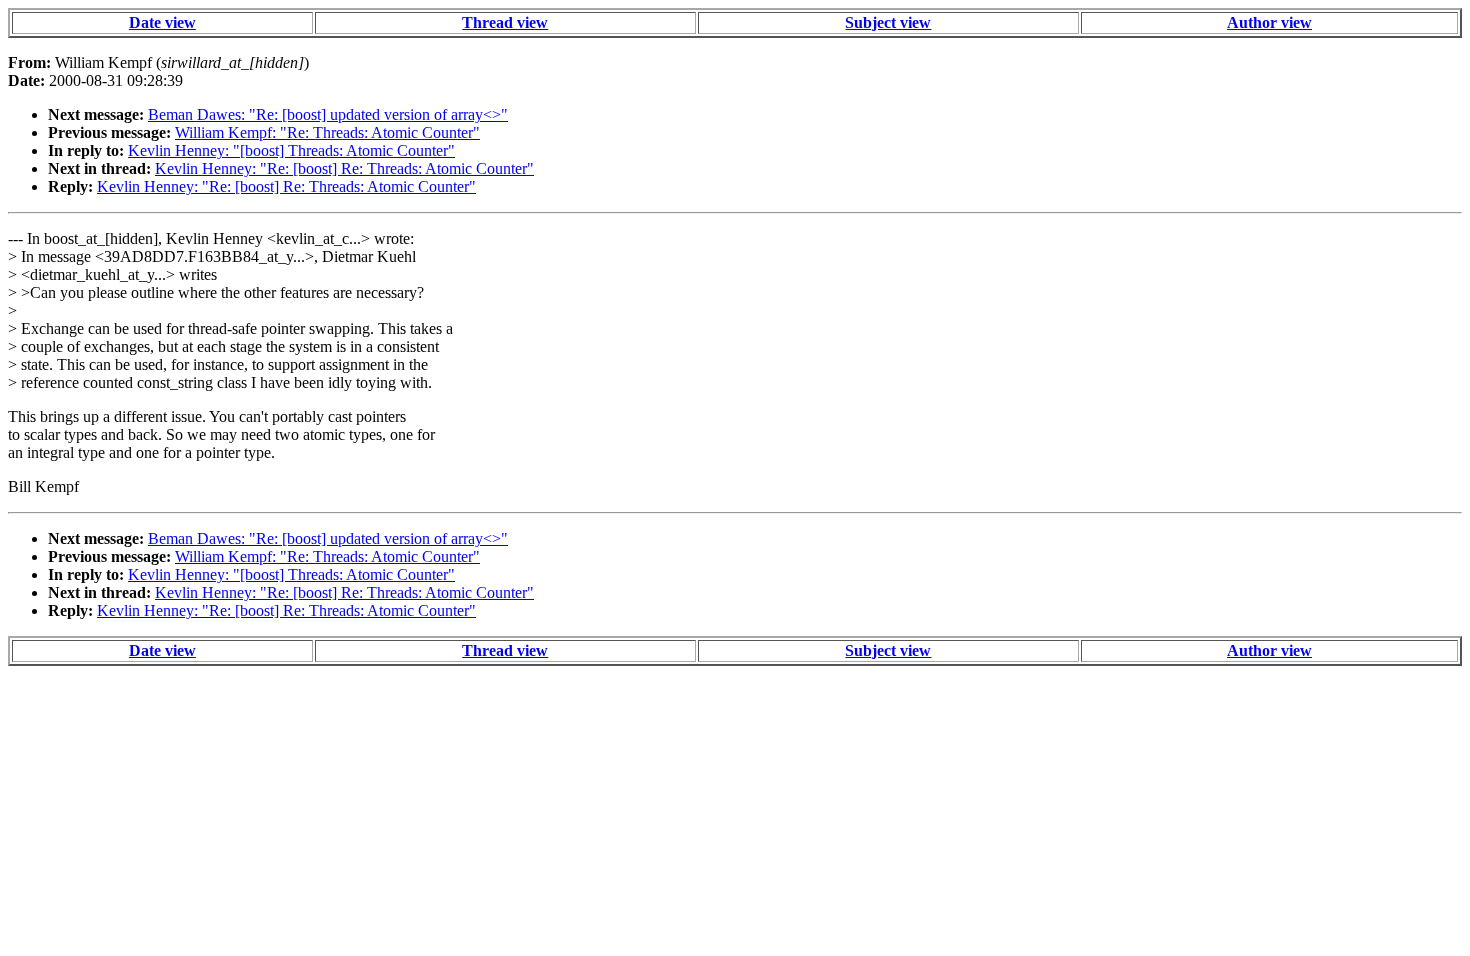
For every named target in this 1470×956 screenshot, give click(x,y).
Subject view (888, 22)
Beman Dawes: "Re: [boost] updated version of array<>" (328, 114)
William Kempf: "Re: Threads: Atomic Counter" (327, 132)
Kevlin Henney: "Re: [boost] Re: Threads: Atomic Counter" (344, 168)
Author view (1269, 22)
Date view (162, 22)
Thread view (505, 22)
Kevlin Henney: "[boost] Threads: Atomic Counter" (291, 150)
